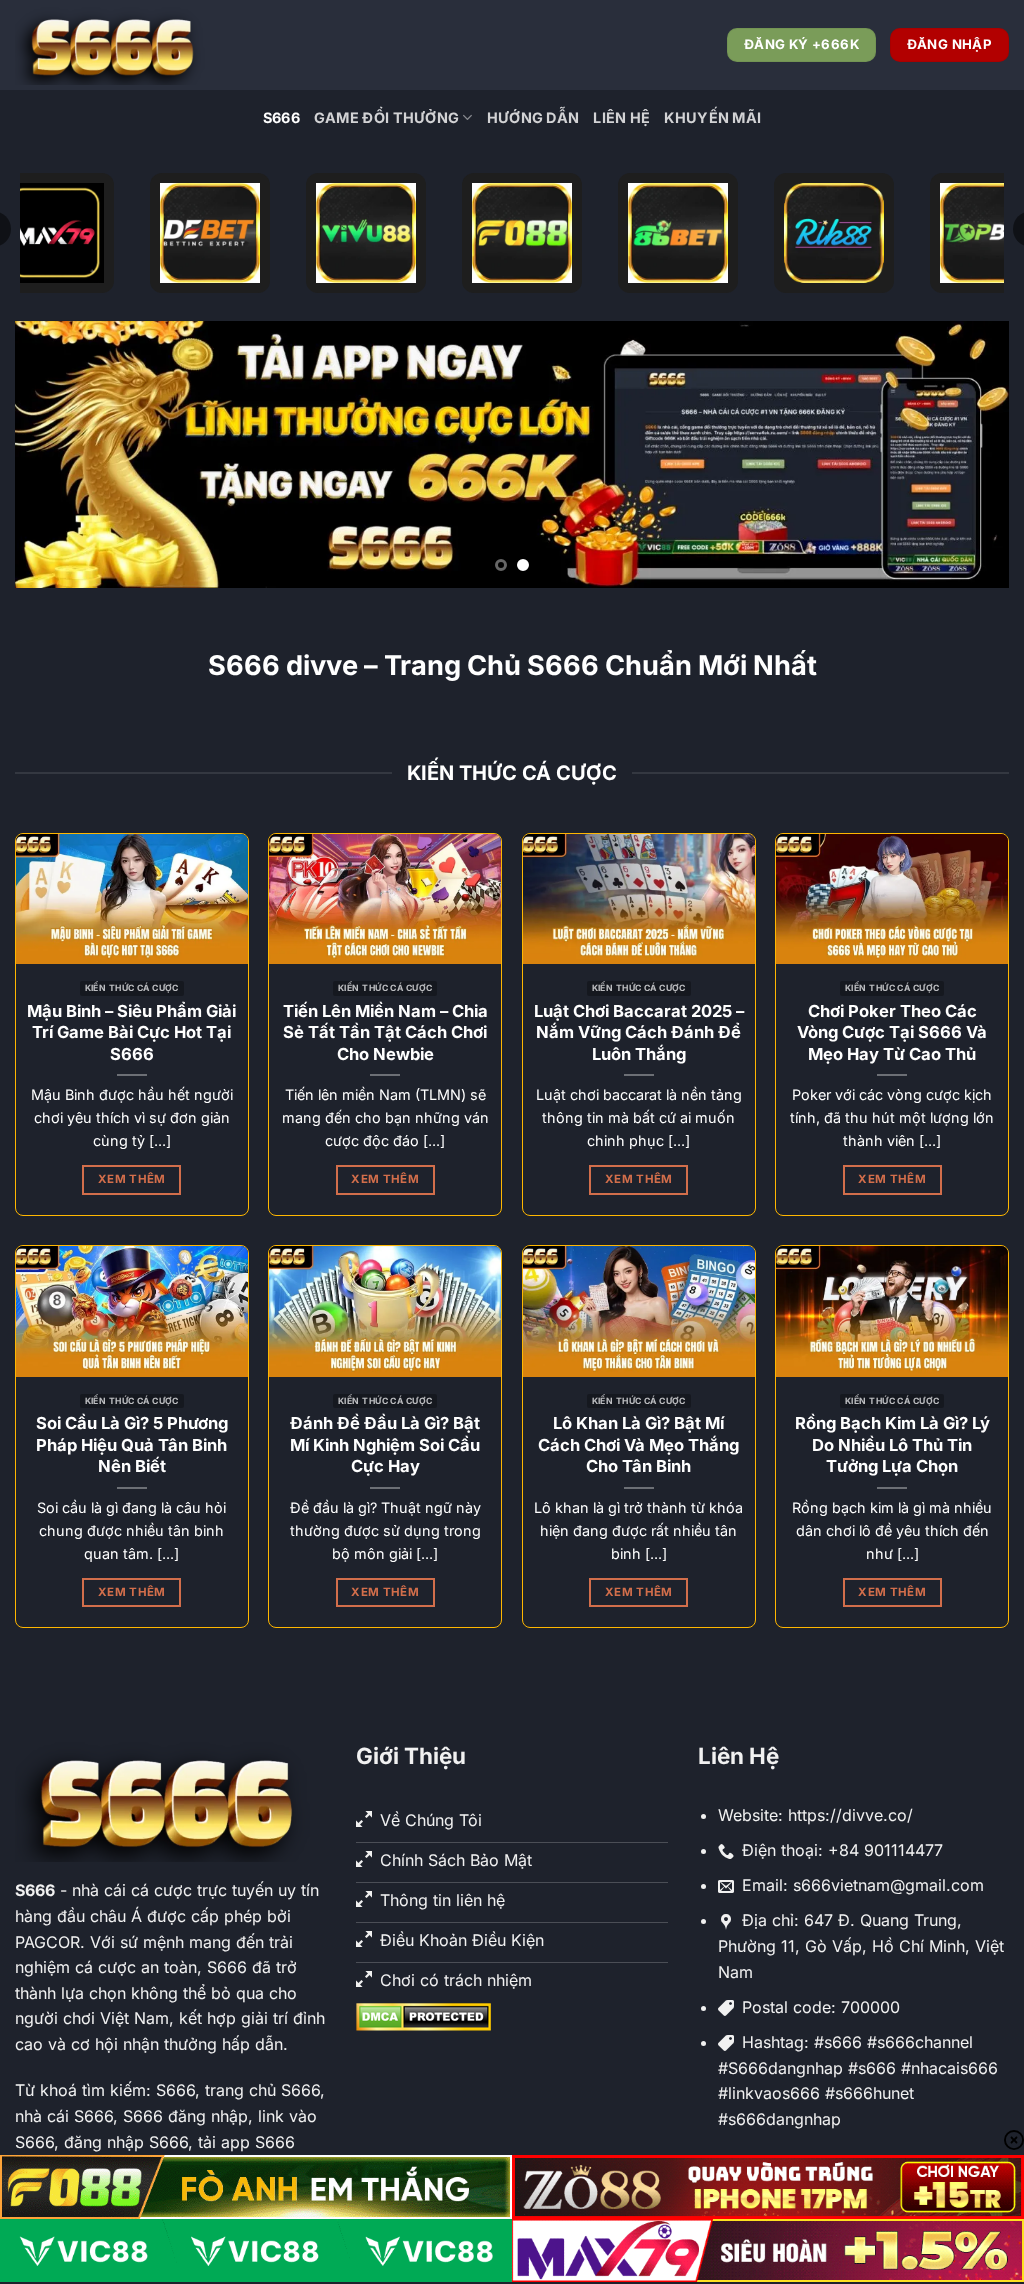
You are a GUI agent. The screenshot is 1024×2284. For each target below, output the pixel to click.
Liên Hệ (621, 117)
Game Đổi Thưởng (386, 117)
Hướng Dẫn (533, 117)
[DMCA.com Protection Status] (423, 2015)
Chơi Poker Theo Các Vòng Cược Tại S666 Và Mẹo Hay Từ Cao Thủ (892, 1032)
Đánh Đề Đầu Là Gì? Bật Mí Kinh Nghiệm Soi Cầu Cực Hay (385, 1444)
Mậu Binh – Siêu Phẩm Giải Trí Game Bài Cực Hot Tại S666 (131, 1032)
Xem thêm (132, 1179)
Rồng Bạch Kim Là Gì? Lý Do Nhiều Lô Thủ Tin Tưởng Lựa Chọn (892, 1444)
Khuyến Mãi (712, 117)
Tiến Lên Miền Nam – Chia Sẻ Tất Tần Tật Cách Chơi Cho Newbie (385, 1032)
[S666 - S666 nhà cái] (115, 45)
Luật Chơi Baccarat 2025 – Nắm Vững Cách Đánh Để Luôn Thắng (639, 1032)
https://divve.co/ (850, 1815)
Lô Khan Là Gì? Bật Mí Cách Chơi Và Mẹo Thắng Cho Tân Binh (638, 1444)
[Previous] (60, 454)
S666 (281, 117)
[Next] (964, 454)
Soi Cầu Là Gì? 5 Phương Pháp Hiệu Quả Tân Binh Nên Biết (132, 1444)
